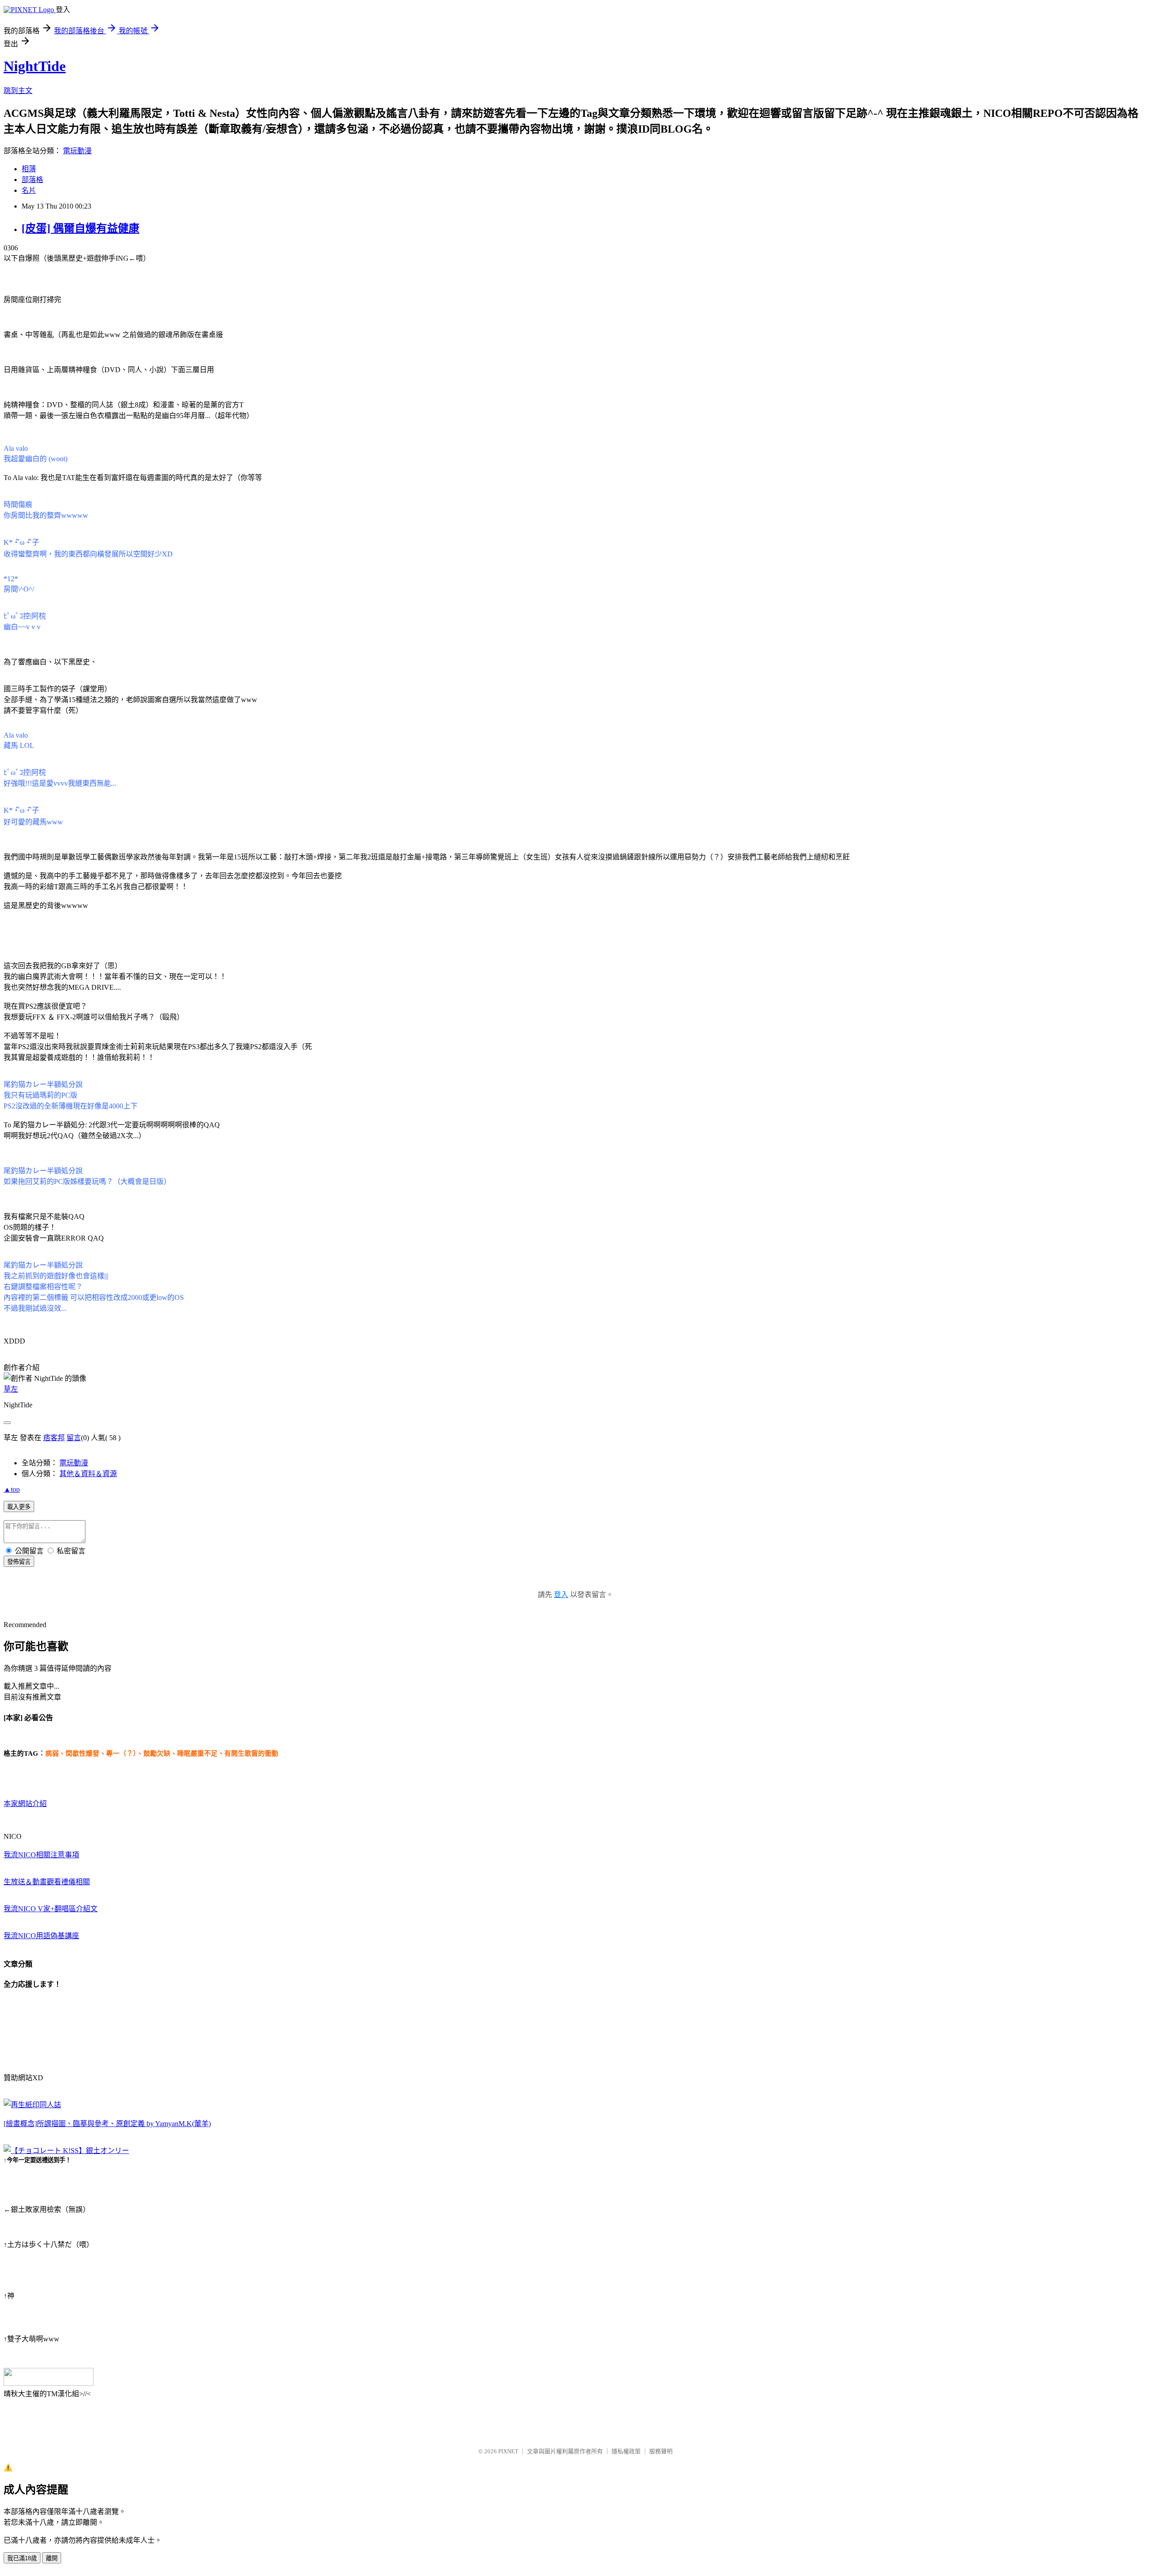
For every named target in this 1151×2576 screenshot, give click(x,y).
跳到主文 (18, 91)
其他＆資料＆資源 (88, 1474)
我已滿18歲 (22, 2558)
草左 (11, 1389)
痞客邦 (54, 1438)
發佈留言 (19, 1562)
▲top (12, 1489)
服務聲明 (661, 2451)
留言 (74, 1438)
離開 (52, 2558)
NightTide (35, 66)
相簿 (29, 169)
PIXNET (508, 2451)
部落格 (32, 180)
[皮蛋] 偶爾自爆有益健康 (80, 228)
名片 (29, 190)
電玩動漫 (77, 151)
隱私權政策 (626, 2451)
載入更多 (19, 1507)
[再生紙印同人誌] (32, 2105)
